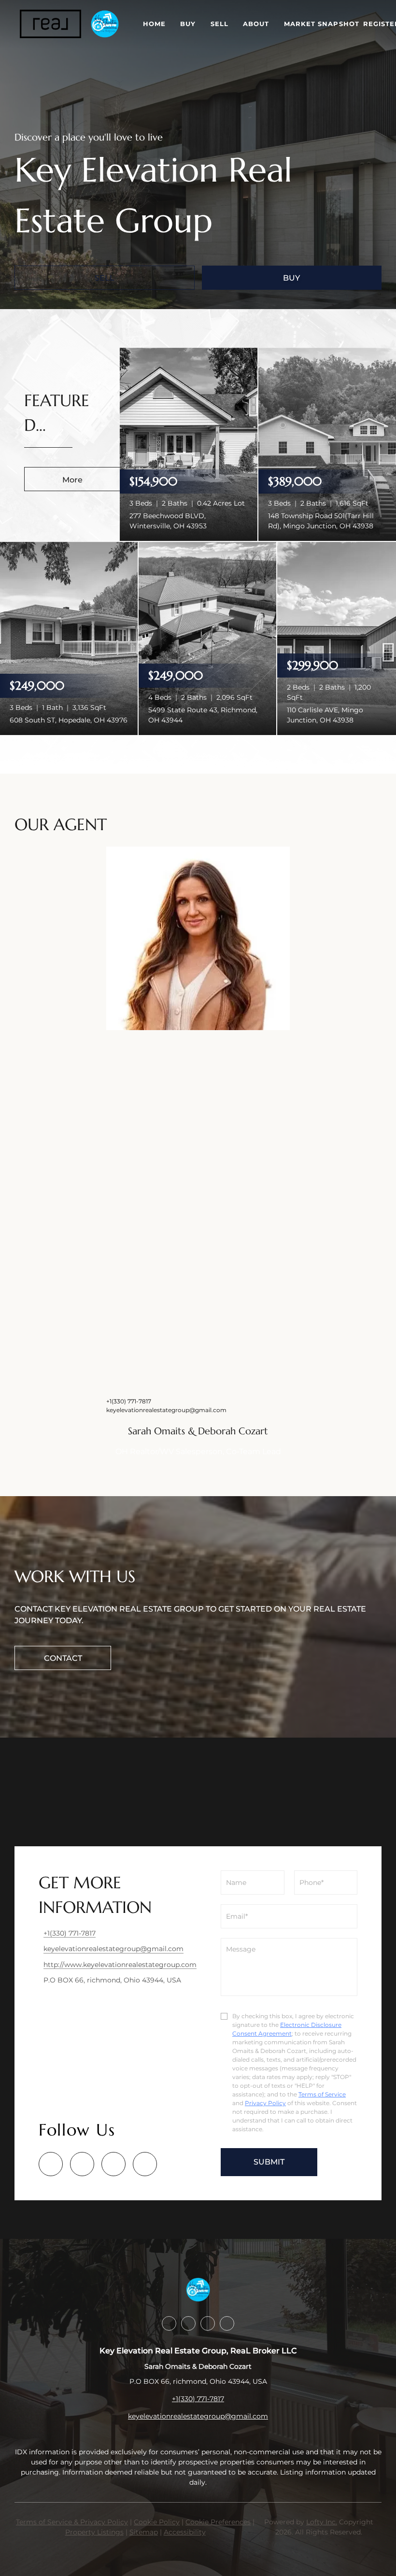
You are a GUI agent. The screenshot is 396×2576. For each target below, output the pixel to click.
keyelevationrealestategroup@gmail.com (166, 1410)
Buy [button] (188, 24)
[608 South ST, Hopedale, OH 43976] (69, 638)
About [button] (256, 24)
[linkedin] (82, 2164)
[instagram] (113, 2164)
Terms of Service (322, 2094)
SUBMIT (269, 2162)
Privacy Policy (265, 2103)
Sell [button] (219, 24)
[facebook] (51, 2164)
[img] (198, 938)
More (72, 480)
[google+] (145, 2164)
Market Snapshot (322, 24)
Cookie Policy (157, 2522)
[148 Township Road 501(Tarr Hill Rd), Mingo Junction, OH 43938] (327, 444)
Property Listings (94, 2532)
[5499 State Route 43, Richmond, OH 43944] (207, 638)
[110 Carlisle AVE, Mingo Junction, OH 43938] (337, 638)
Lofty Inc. (322, 2522)
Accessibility (185, 2532)
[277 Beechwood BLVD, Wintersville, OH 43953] (189, 444)
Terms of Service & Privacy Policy (72, 2522)
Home (154, 24)
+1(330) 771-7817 (129, 1401)
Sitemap (144, 2532)
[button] (50, 24)
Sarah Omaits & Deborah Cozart (198, 1431)
